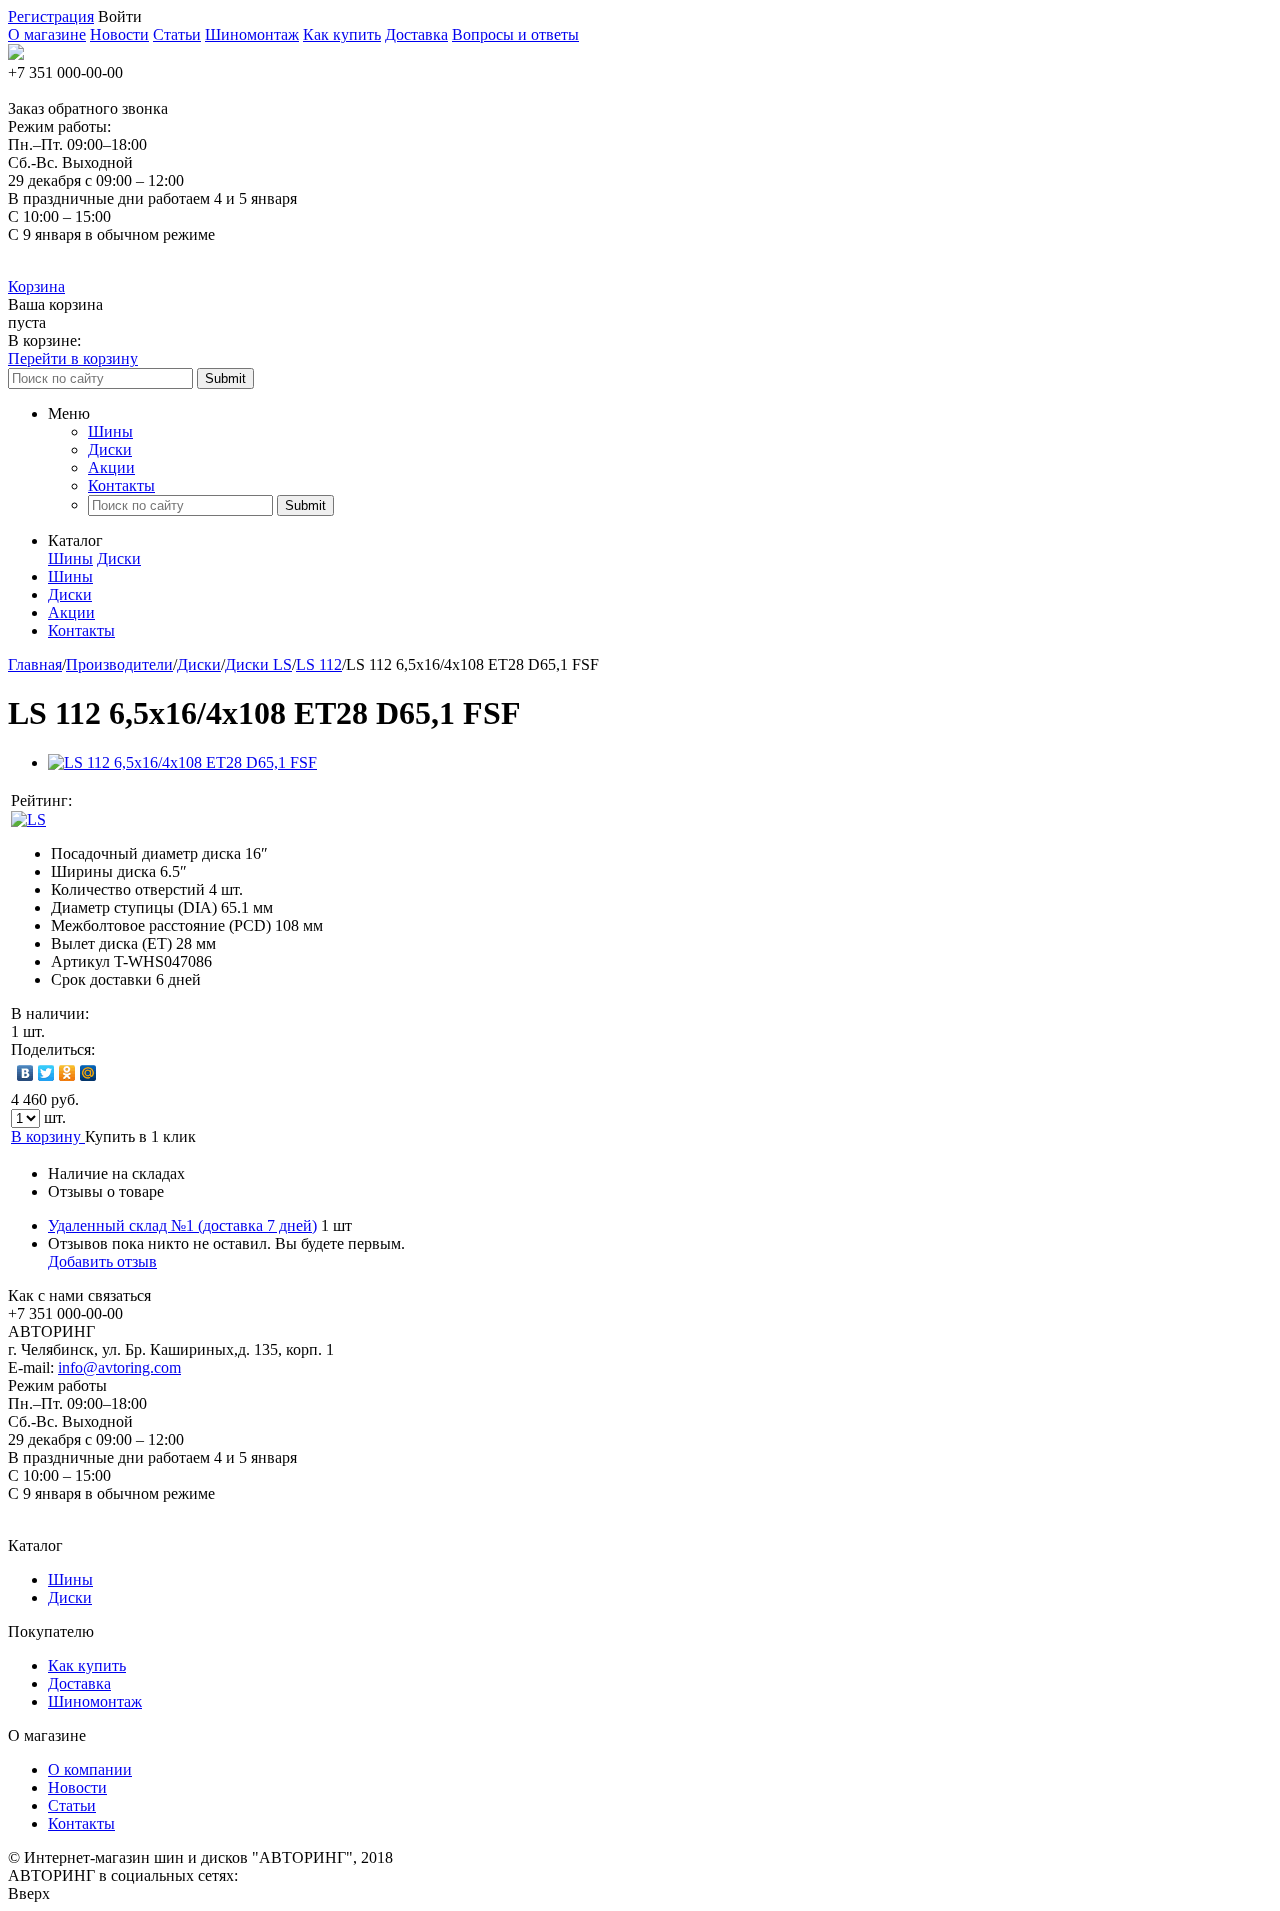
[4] (154, 801)
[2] (114, 801)
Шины (110, 431)
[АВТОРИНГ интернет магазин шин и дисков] (16, 54)
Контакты (121, 485)
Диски (110, 449)
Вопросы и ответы (515, 34)
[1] (94, 801)
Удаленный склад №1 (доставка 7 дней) (182, 1225)
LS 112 (319, 664)
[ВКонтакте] (25, 1073)
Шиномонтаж (252, 34)
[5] (174, 801)
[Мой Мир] (88, 1073)
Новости (119, 34)
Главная (35, 664)
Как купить (342, 34)
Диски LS (258, 664)
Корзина (36, 286)
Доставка (416, 34)
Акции (111, 467)
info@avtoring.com (119, 1367)
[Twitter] (46, 1073)
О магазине (47, 34)
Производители (119, 664)
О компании (90, 1769)
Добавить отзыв (102, 1261)
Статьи (177, 34)
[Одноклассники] (67, 1073)
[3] (134, 801)
